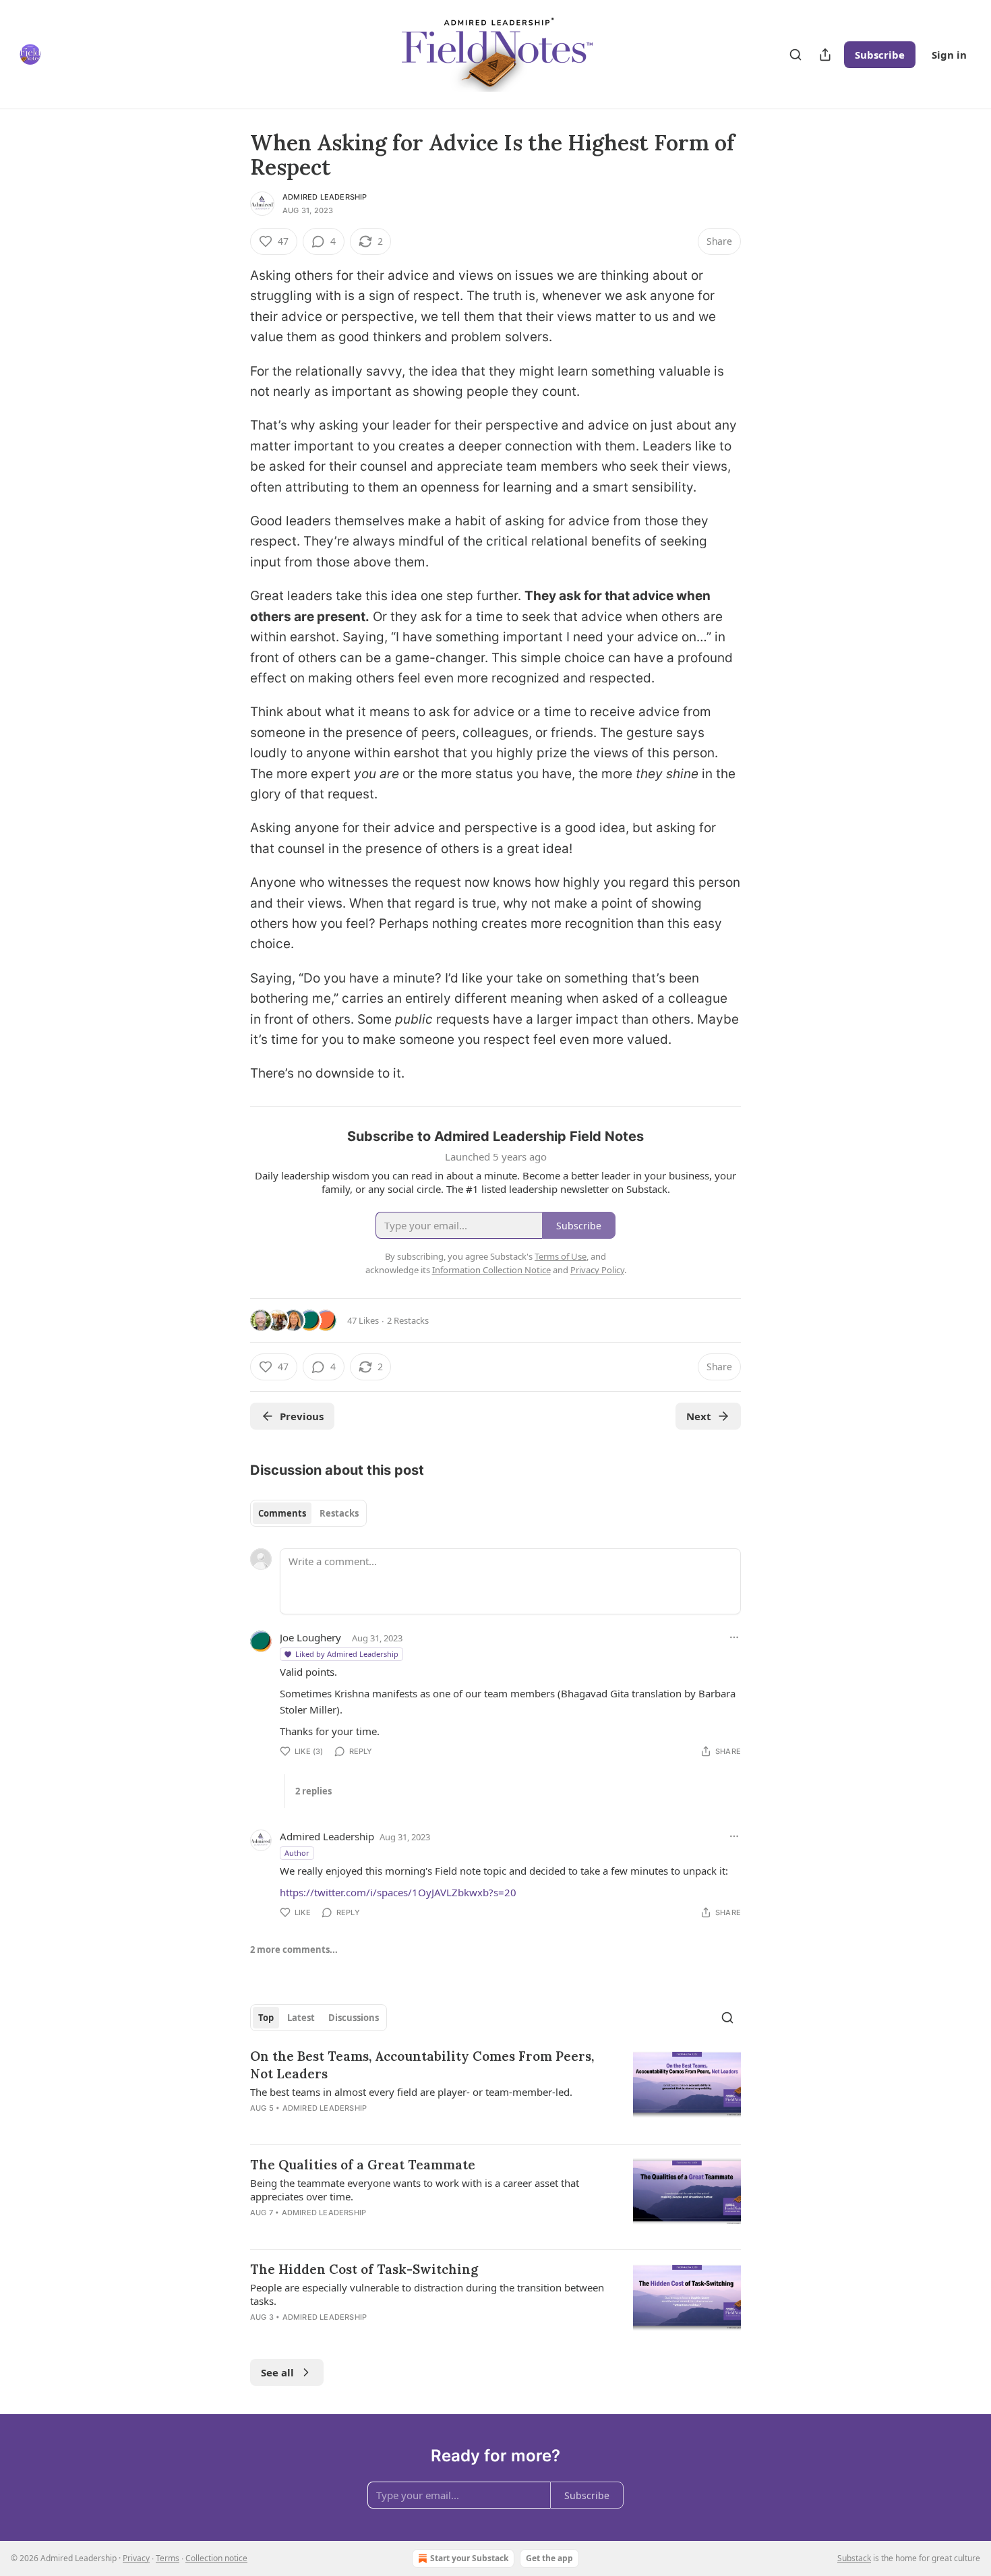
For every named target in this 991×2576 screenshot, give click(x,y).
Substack (854, 2558)
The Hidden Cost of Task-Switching (364, 2269)
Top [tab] (266, 2018)
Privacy (136, 2558)
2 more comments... (294, 1950)
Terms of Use (561, 1256)
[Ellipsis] (734, 1637)
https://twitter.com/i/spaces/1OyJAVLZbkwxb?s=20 (398, 1892)
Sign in (949, 55)
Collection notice (216, 2558)
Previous (302, 1416)
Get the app (549, 2558)
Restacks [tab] (339, 1513)
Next (699, 1416)
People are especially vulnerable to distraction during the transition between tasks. (427, 2294)
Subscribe (880, 55)
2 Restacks (408, 1320)
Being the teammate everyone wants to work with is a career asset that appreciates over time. (415, 2190)
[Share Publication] (825, 55)
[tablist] (308, 1513)
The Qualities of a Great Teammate (363, 2165)
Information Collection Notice (491, 1270)
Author (297, 1853)
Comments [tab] (282, 1513)
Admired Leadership (325, 197)
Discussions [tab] (354, 2018)
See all (277, 2372)
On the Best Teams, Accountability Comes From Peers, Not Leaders (422, 2065)
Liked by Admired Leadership (347, 1654)
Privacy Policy (597, 1270)
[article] (495, 2090)
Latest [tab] (301, 2018)
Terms (168, 2558)
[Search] (795, 55)
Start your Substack (469, 2558)
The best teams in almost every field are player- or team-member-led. (411, 2092)
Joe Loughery (310, 1637)
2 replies (313, 1791)
